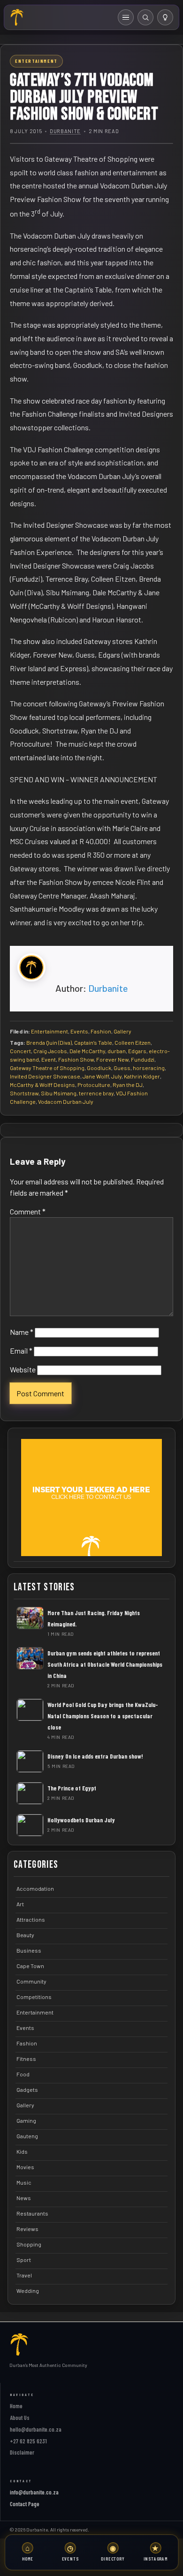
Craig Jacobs (50, 1051)
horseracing (149, 1068)
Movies (25, 2167)
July (116, 1076)
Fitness (26, 2059)
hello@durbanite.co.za (36, 2429)
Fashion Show (76, 1059)
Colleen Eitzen (133, 1042)
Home (16, 2406)
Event (49, 1059)
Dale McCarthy (87, 1051)
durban (117, 1051)
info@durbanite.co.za (34, 2492)
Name (22, 1332)
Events (79, 1031)
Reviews (27, 2229)
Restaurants (32, 2213)
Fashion (101, 1031)
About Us (20, 2418)
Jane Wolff (96, 1076)
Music (24, 2182)
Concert (20, 1051)
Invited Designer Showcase (45, 1076)
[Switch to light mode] (165, 17)
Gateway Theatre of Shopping (47, 1068)
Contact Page (25, 2504)
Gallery (122, 1031)
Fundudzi (143, 1059)
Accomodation (35, 1888)
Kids (22, 2151)
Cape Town (30, 1966)
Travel (24, 2275)
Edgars (137, 1051)
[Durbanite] (17, 17)
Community (31, 1981)
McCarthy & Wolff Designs (42, 1085)
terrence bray (96, 1093)
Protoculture (94, 1085)
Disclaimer (22, 2452)
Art (20, 1904)
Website (23, 1369)
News (24, 2198)
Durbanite (65, 131)
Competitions (34, 1997)
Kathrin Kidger (142, 1076)
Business (29, 1950)
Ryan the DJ (128, 1085)
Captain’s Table (93, 1042)
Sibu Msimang (59, 1093)
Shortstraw (24, 1093)
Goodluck (99, 1068)
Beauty (25, 1935)
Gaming (26, 2120)
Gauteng (27, 2136)
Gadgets (27, 2089)
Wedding (28, 2291)
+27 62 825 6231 (28, 2441)
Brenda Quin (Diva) (49, 1042)
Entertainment (50, 1031)
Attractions (31, 1919)
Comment (28, 1211)
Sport (24, 2260)
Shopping (29, 2244)
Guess (122, 1068)
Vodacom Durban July (66, 1101)
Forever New (112, 1059)
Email (21, 1351)
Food (23, 2074)
